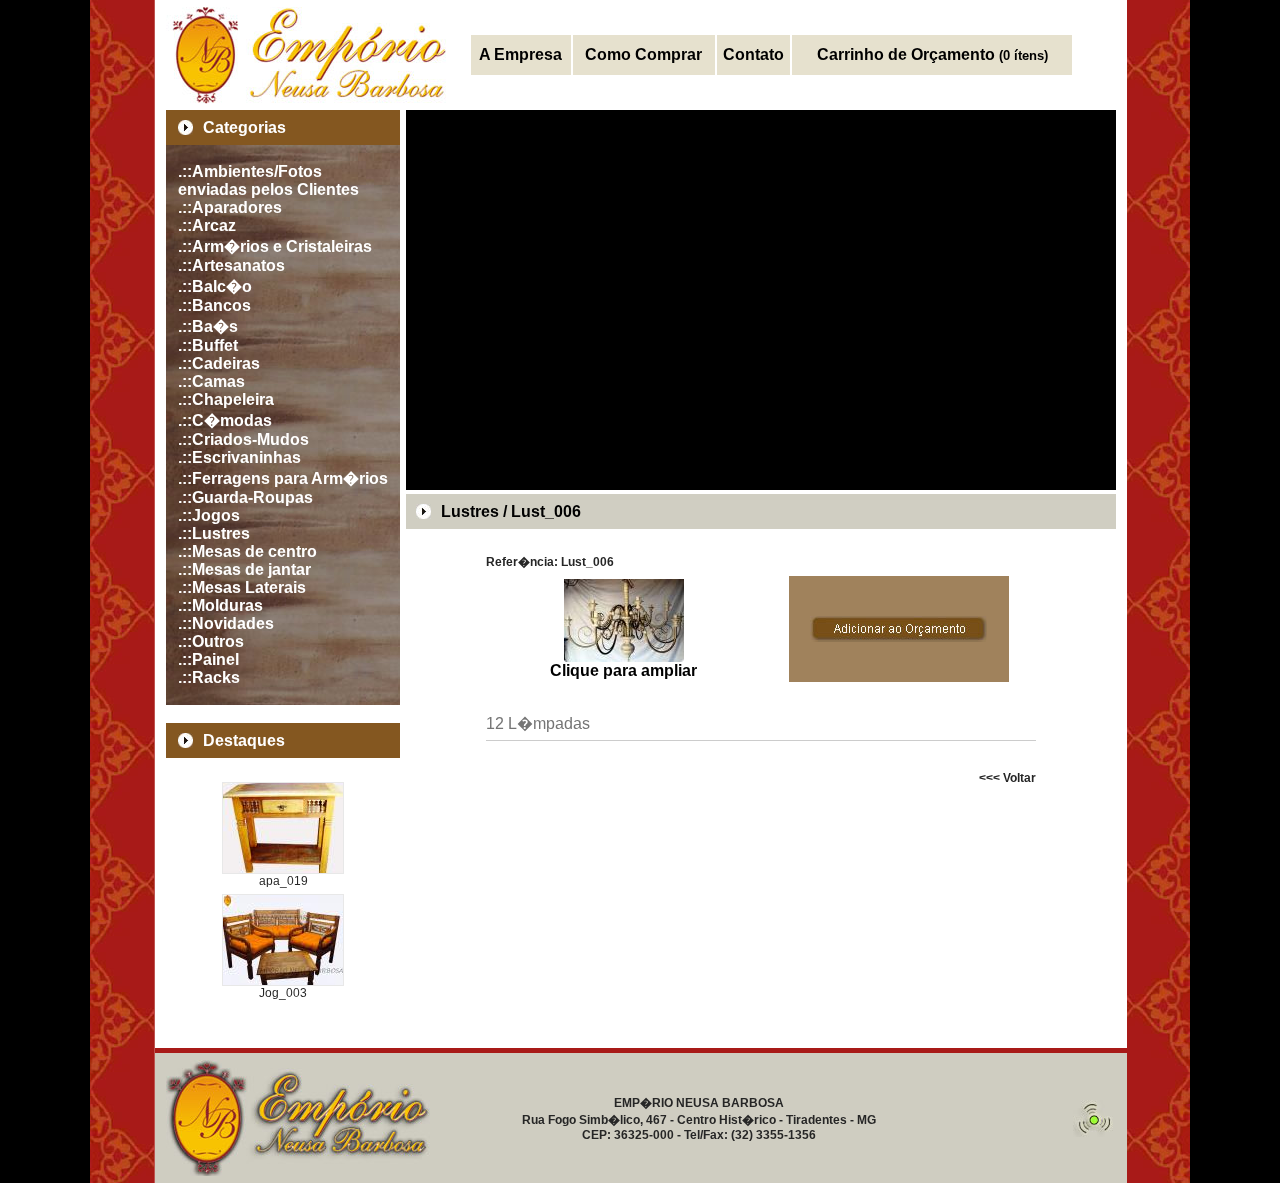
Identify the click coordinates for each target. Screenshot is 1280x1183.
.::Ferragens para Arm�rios (283, 478)
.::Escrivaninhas (239, 457)
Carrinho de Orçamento (932, 54)
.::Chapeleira (226, 399)
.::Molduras (220, 605)
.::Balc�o (215, 286)
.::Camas (211, 381)
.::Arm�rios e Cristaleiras (275, 246)
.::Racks (209, 677)
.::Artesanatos (231, 265)
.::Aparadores (230, 207)
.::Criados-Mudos (243, 439)
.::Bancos (214, 305)
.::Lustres (214, 533)
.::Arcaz (207, 225)
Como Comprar (643, 54)
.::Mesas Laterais (242, 587)
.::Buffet (208, 345)
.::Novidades (226, 623)
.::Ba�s (208, 326)
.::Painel (208, 659)
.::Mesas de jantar (244, 569)
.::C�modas (225, 420)
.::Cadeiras (219, 363)
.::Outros (211, 641)
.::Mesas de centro (247, 551)
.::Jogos (209, 515)
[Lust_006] (624, 656)
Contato (753, 54)
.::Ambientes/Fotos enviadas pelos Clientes (268, 180)
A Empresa (520, 54)
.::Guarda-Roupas (245, 497)
